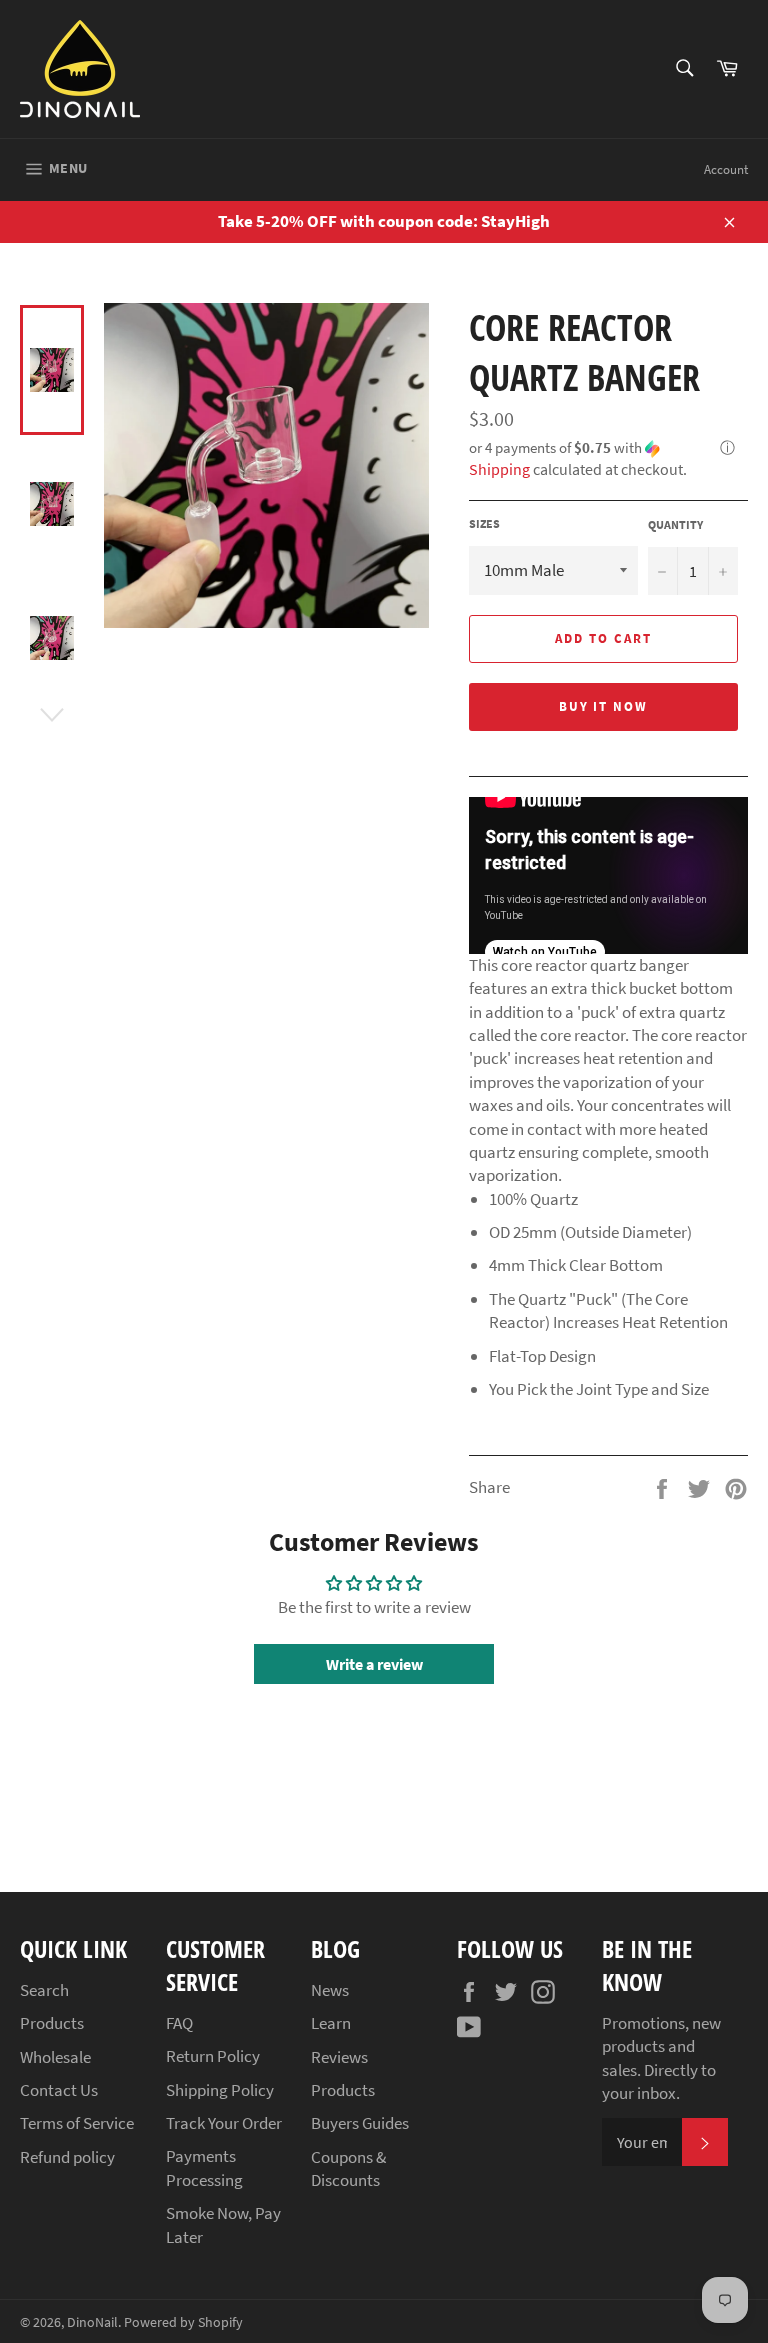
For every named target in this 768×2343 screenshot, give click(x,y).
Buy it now (604, 706)
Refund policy (67, 2157)
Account (726, 169)
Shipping (499, 469)
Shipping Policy (220, 2090)
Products (52, 2023)
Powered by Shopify (183, 2322)
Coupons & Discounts (348, 2168)
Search (44, 1990)
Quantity (675, 524)
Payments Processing (204, 2167)
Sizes (484, 523)
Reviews (339, 2057)
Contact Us (59, 2090)
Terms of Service (77, 2123)
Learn (331, 2023)
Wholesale (55, 2057)
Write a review (374, 1664)
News (330, 1990)
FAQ (179, 2023)
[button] (608, 448)
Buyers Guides (360, 2123)
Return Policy (213, 2056)
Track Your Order (224, 2123)
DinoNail (92, 2322)
